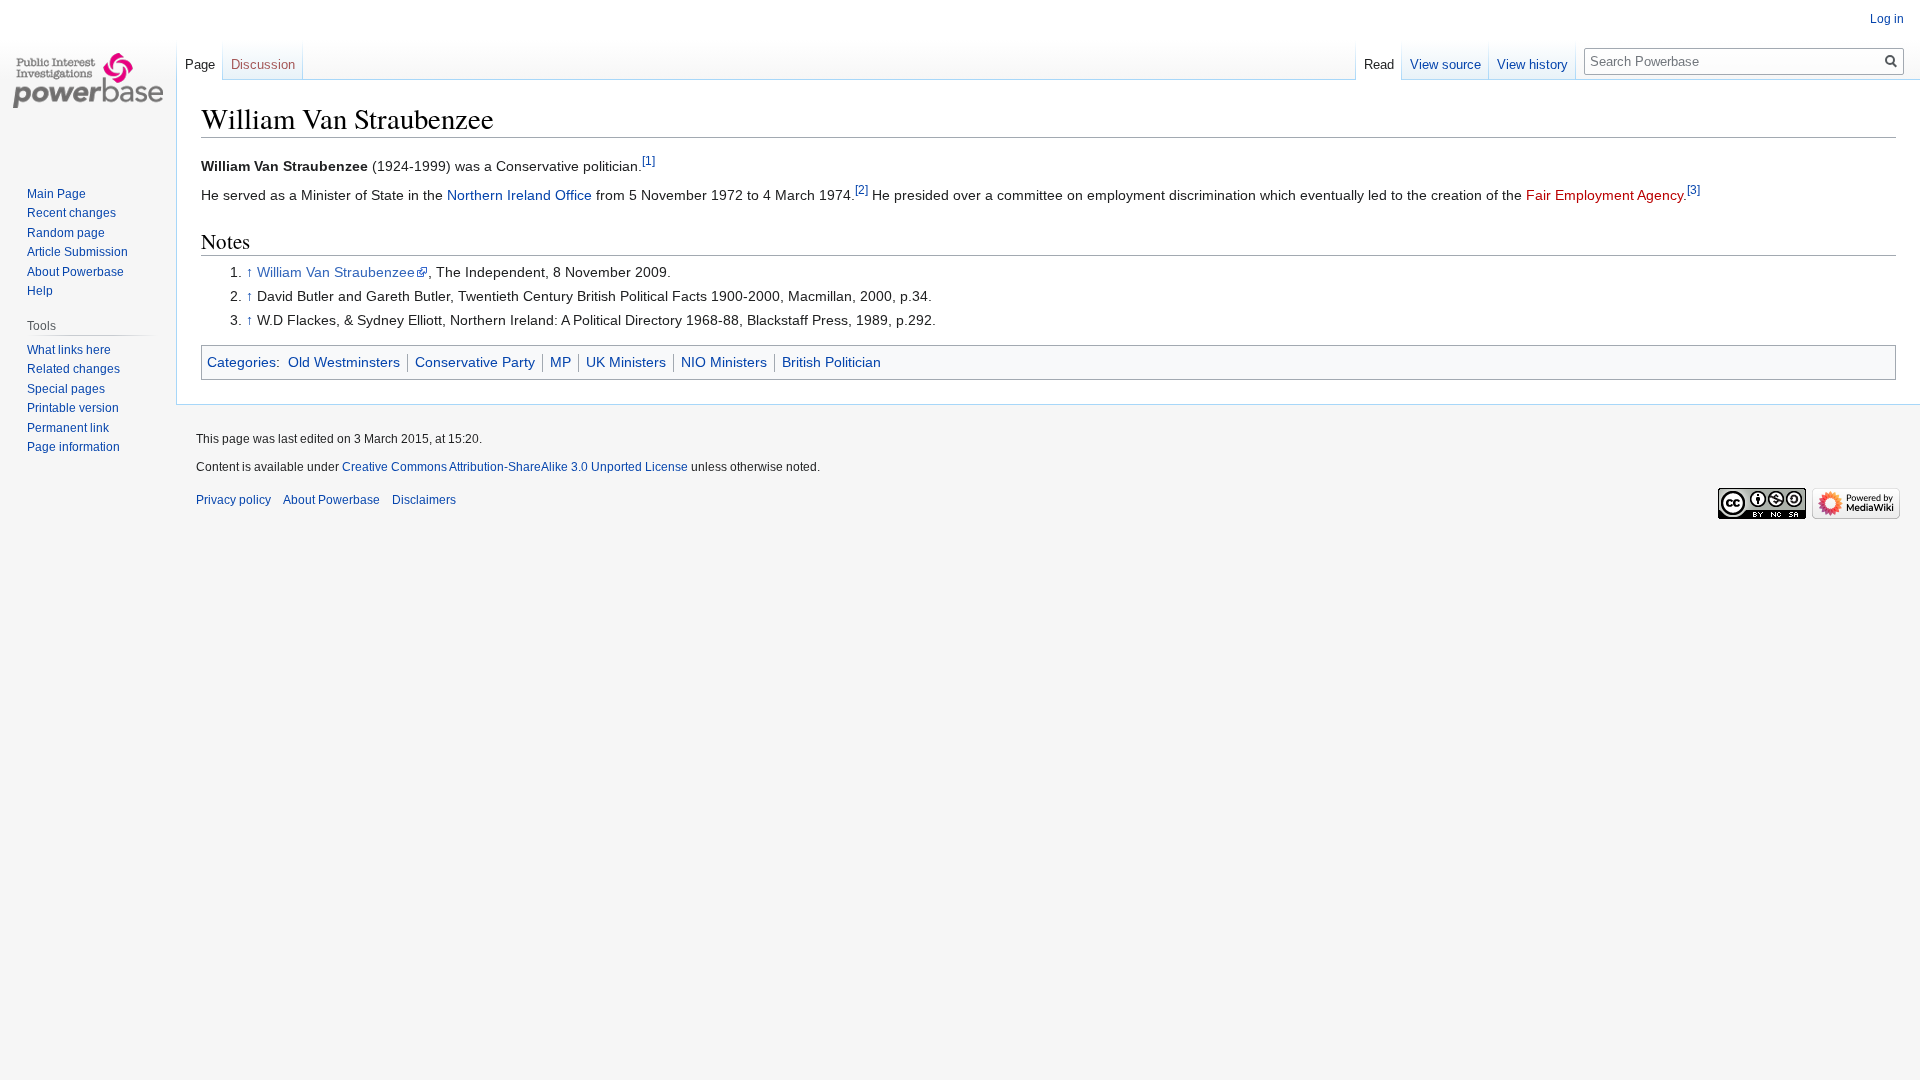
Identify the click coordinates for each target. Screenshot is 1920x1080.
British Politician (831, 362)
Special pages (66, 389)
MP (560, 362)
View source (1445, 64)
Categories (241, 362)
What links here (69, 350)
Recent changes (71, 213)
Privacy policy (233, 500)
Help (40, 291)
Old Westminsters (344, 362)
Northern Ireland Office (519, 195)
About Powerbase (75, 272)
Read (1379, 64)
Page (200, 64)
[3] (1693, 190)
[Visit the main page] (88, 80)
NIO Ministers (724, 362)
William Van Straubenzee (336, 272)
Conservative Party (475, 362)
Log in (1887, 19)
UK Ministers (626, 362)
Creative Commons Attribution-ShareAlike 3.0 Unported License (515, 467)
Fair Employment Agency (1604, 195)
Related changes (73, 369)
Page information (73, 447)
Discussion (263, 64)
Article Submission (77, 252)
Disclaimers (424, 500)
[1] (648, 160)
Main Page (56, 194)
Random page (66, 233)
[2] (861, 190)
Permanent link (68, 428)
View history (1532, 64)
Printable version (73, 408)
